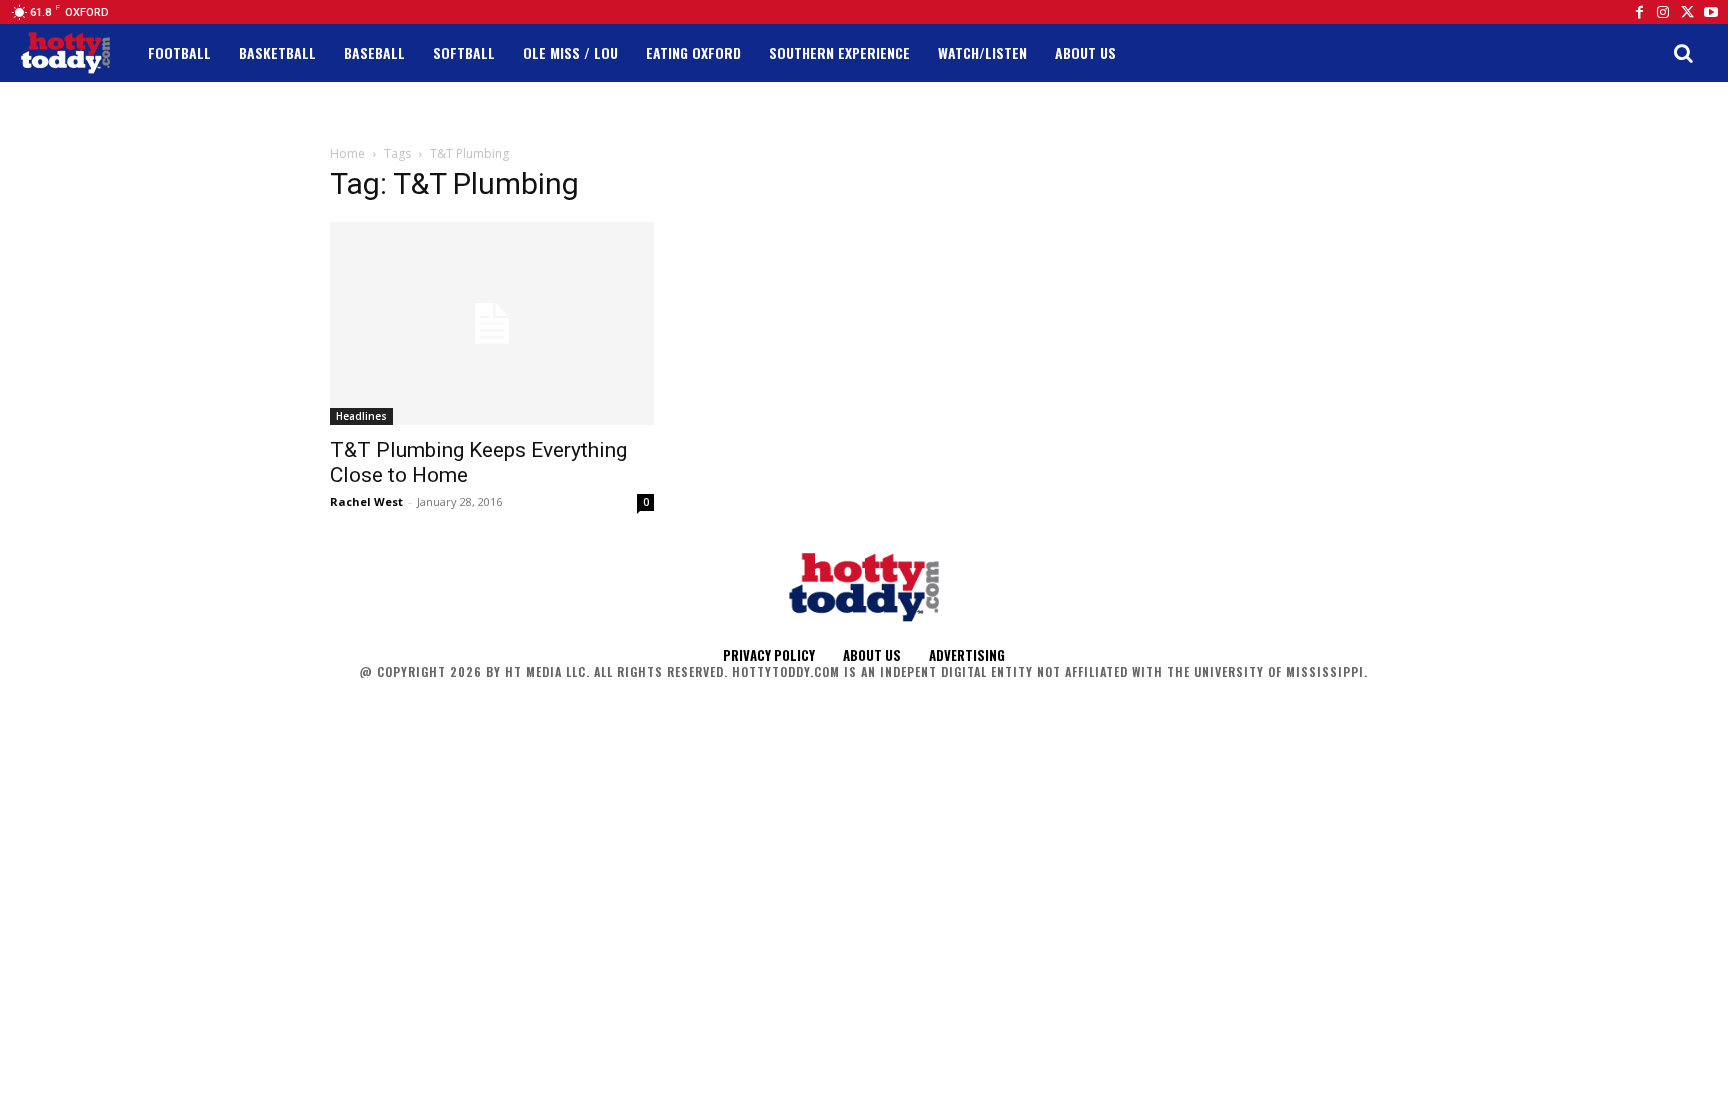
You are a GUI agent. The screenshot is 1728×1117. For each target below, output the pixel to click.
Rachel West (366, 501)
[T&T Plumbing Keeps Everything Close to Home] (492, 323)
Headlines (361, 416)
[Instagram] (1663, 12)
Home (347, 153)
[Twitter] (1687, 12)
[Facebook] (1639, 12)
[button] (1683, 53)
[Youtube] (1711, 12)
